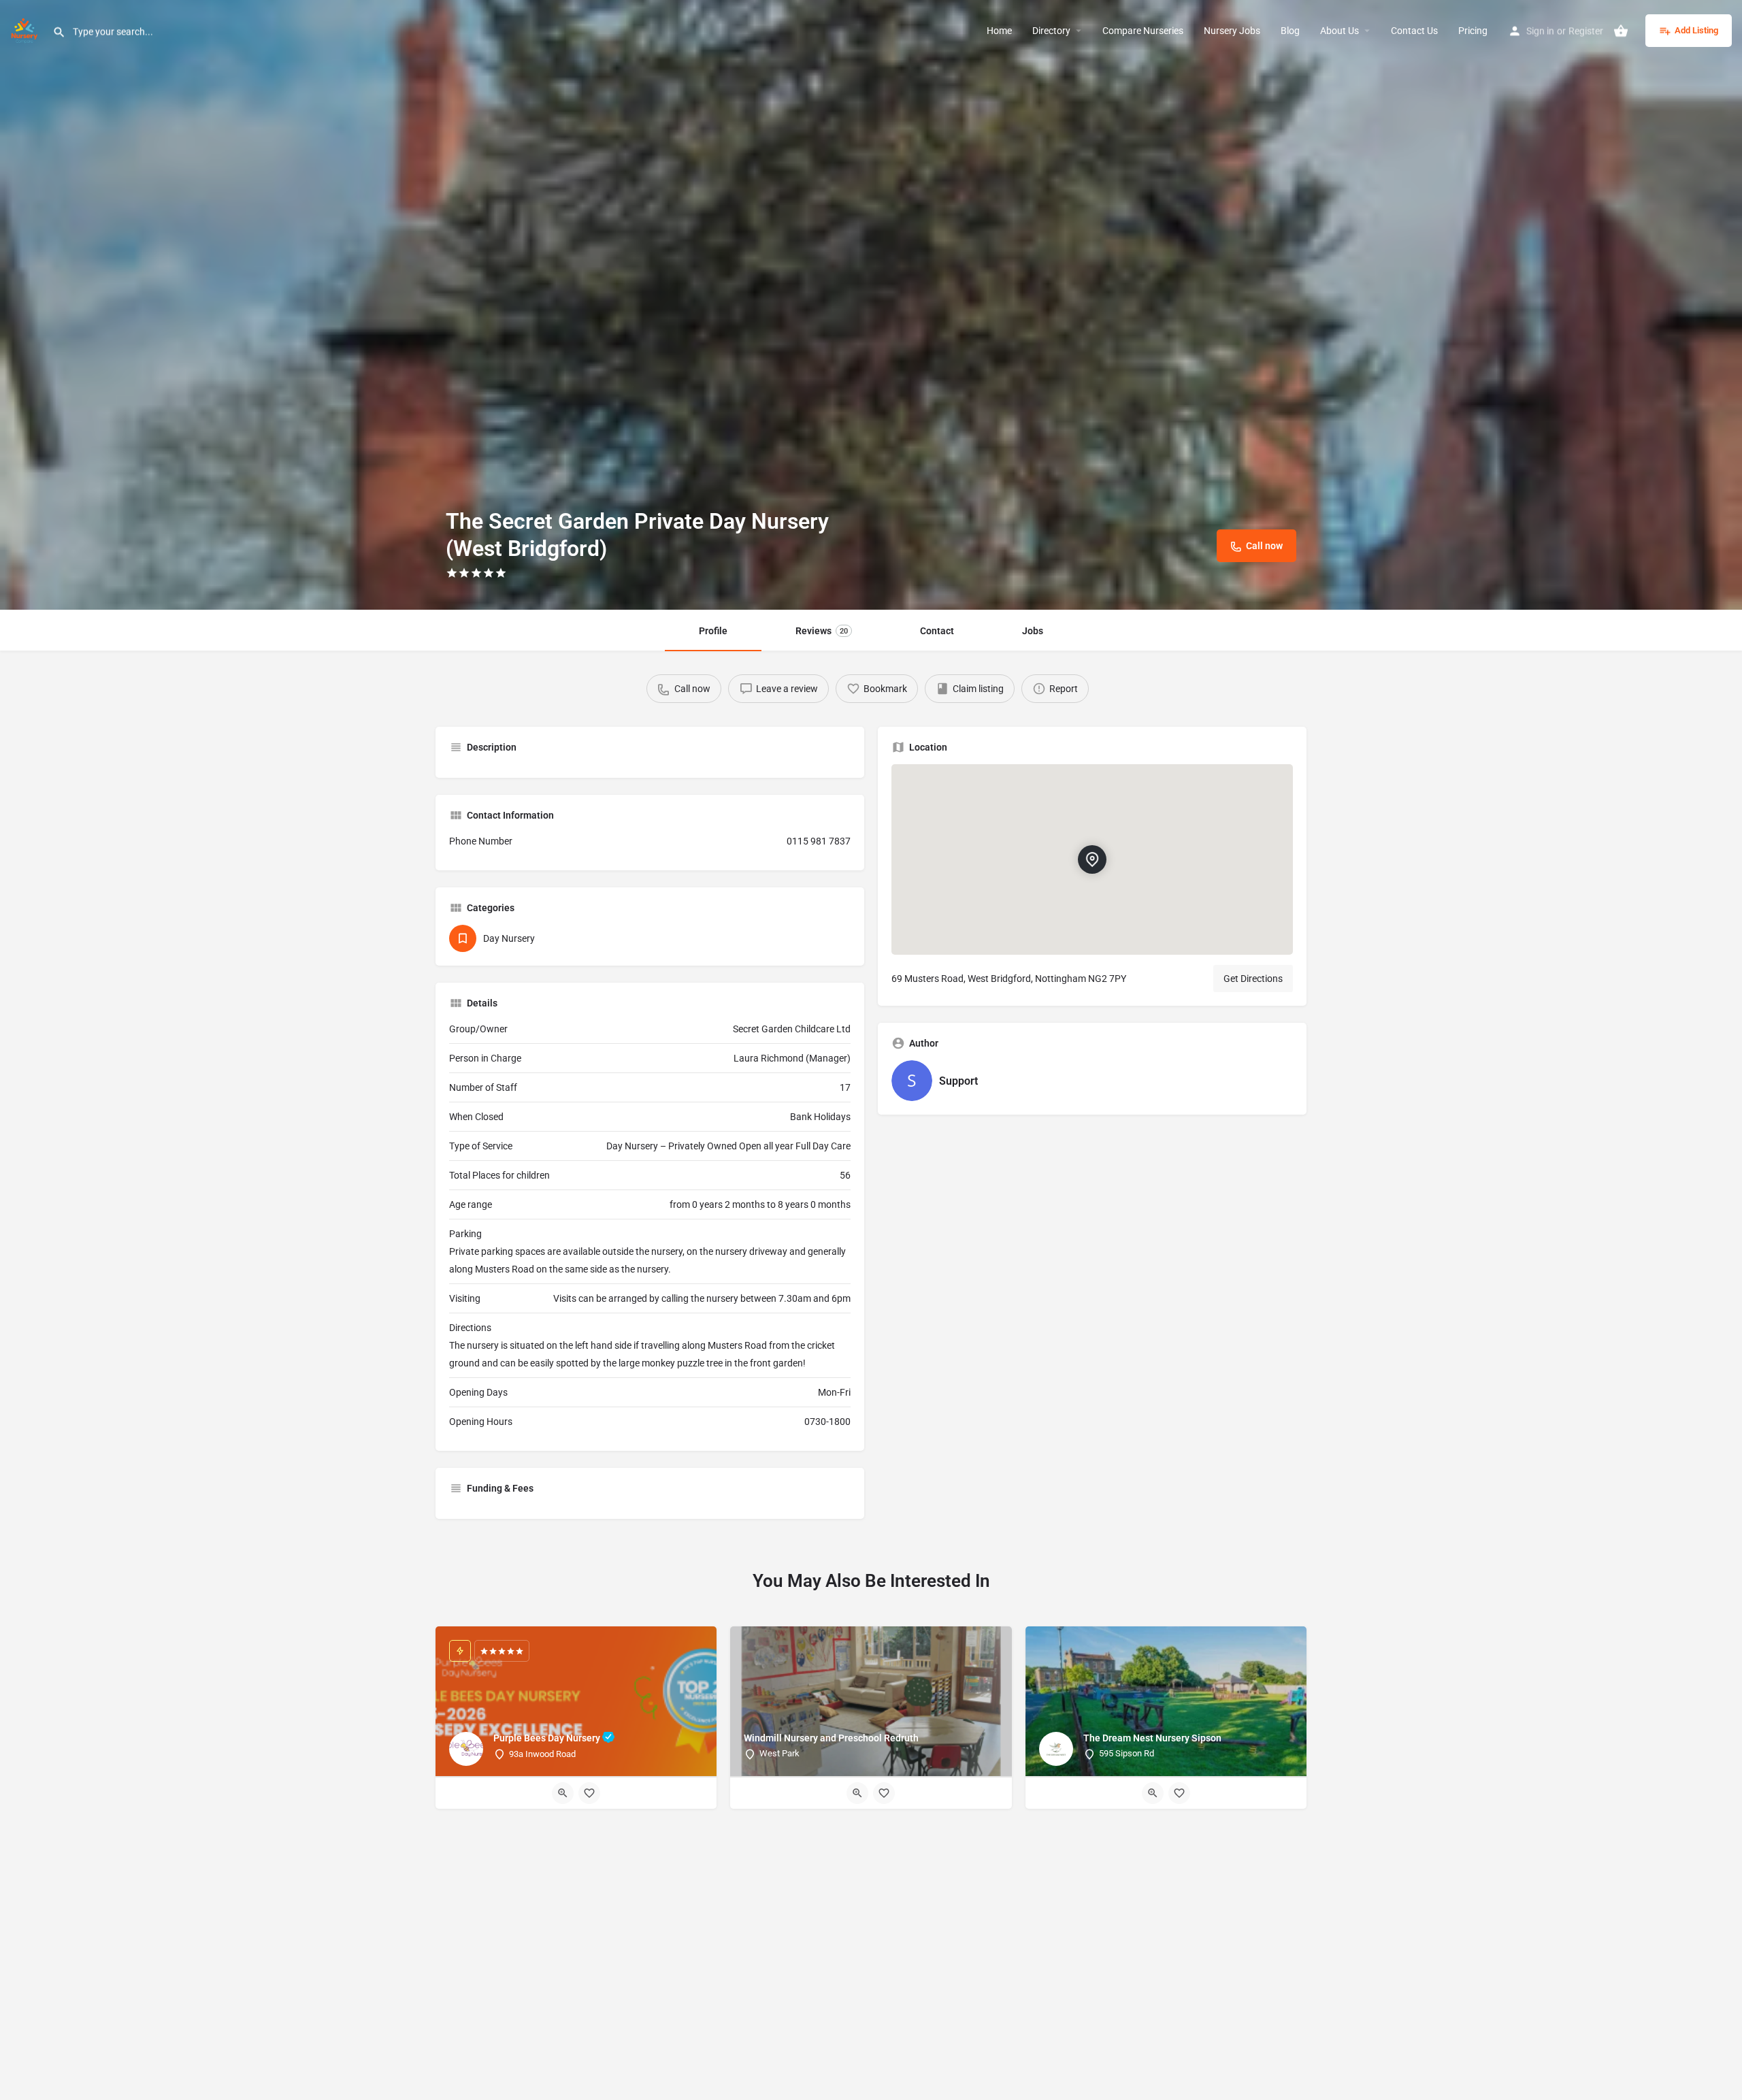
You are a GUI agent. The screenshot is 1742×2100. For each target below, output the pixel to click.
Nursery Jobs (1232, 31)
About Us (1340, 31)
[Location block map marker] (1092, 859)
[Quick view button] (563, 1793)
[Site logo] (26, 29)
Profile (713, 631)
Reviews (822, 631)
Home (999, 31)
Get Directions (1253, 979)
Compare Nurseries (1143, 31)
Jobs (1033, 631)
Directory (1051, 31)
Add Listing (1696, 30)
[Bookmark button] (589, 1793)
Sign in (1540, 31)
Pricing (1473, 31)
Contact (937, 631)
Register (1586, 31)
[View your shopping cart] (1621, 31)
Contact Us (1414, 31)
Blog (1290, 31)
